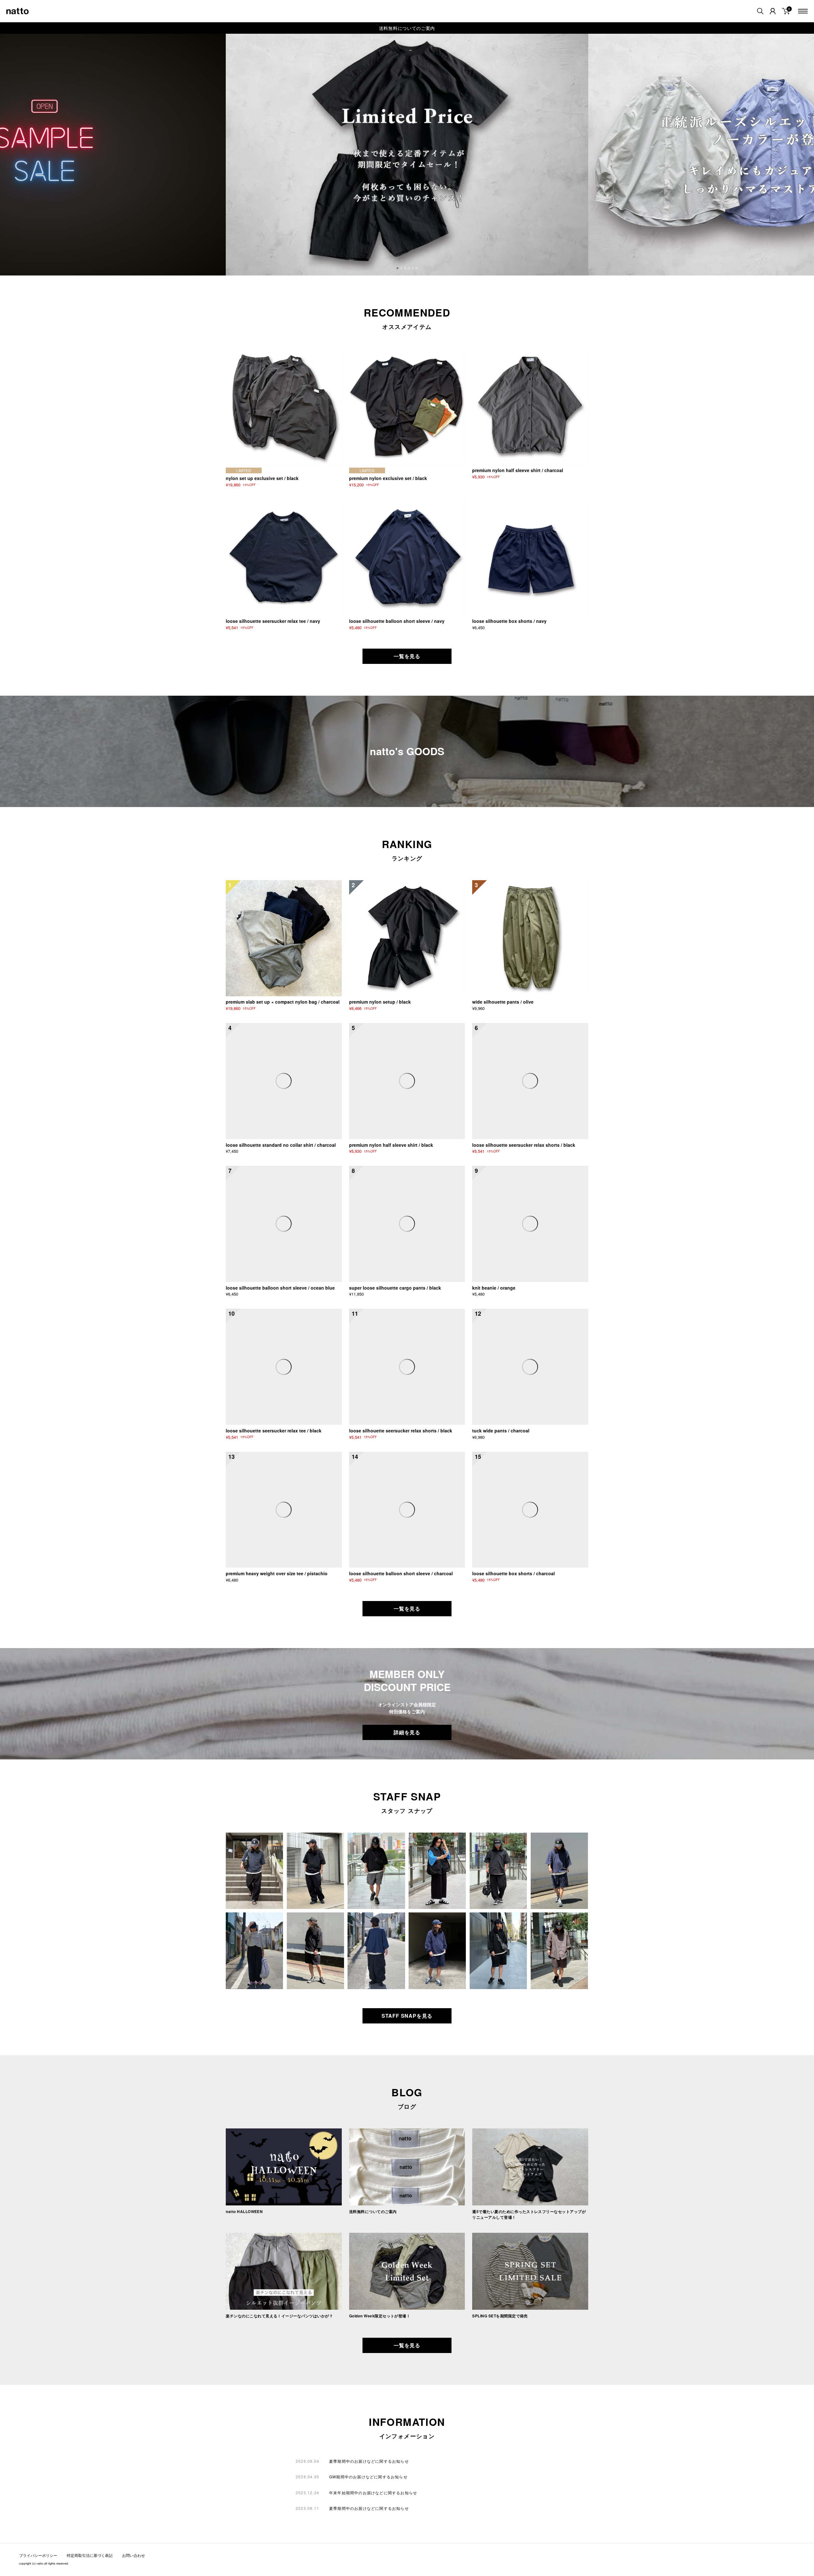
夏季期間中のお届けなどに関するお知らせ (369, 2461)
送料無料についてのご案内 (407, 28)
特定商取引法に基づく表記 (90, 2555)
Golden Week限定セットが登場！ (380, 2316)
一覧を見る (407, 656)
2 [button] (402, 269)
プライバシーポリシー (38, 2555)
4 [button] (410, 269)
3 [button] (406, 269)
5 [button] (413, 269)
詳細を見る (407, 1732)
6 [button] (417, 269)
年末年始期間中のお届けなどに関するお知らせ (373, 2492)
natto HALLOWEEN (244, 2211)
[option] (407, 155)
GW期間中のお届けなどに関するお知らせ (368, 2477)
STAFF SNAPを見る (407, 2016)
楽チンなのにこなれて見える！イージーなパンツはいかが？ (279, 2316)
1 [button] (398, 269)
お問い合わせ (134, 2555)
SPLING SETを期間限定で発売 (500, 2316)
